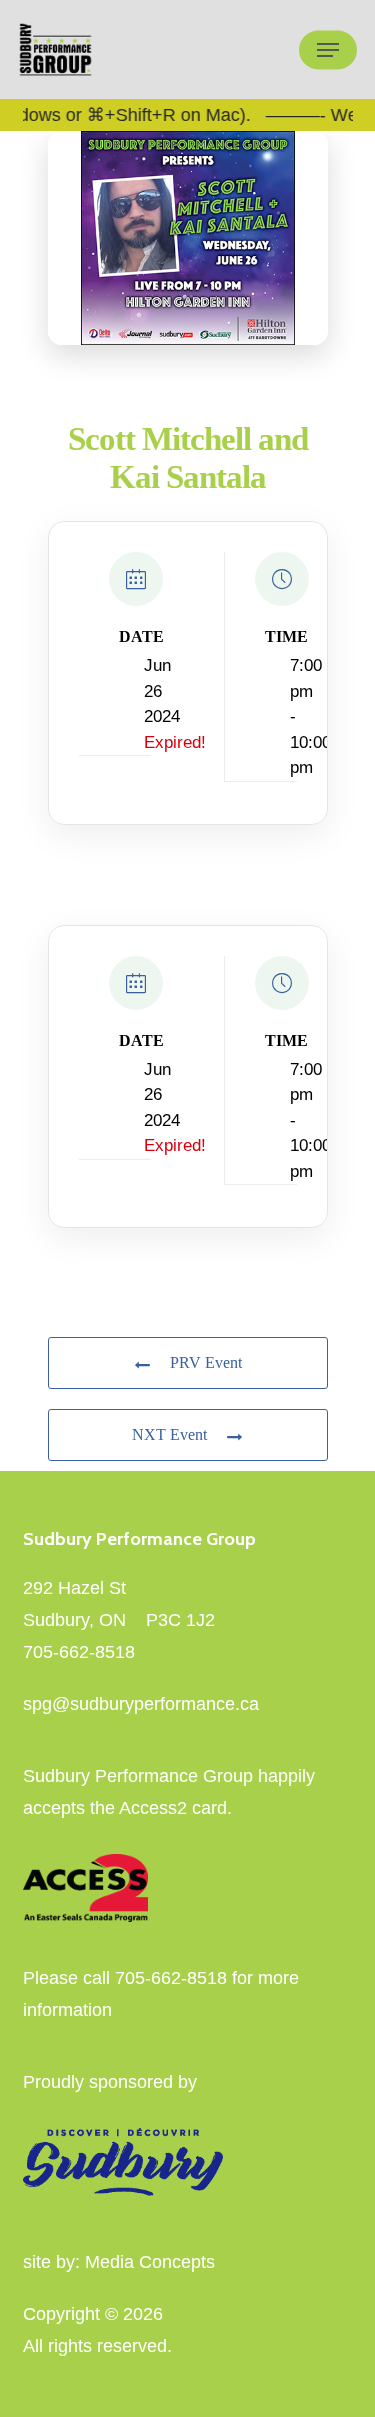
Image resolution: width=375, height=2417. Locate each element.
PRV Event (206, 1362)
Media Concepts (150, 2262)
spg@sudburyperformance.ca (141, 1704)
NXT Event (169, 1434)
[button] (328, 50)
